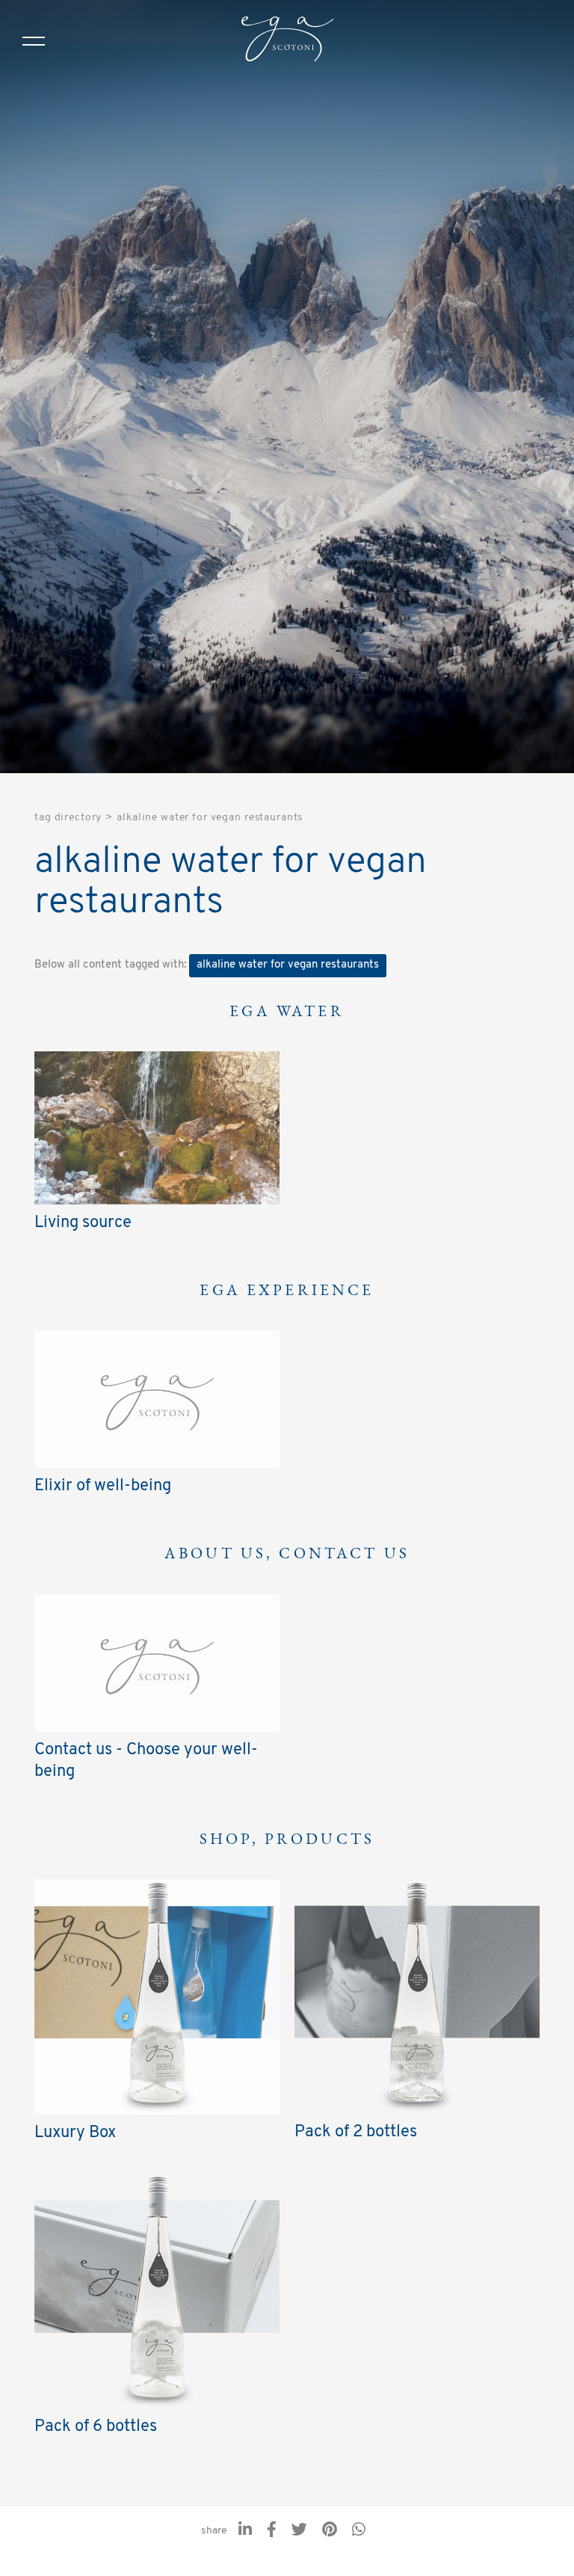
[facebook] (272, 2531)
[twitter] (299, 2531)
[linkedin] (245, 2531)
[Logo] (287, 41)
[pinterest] (330, 2531)
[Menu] (34, 41)
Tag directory (68, 818)
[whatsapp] (359, 2531)
